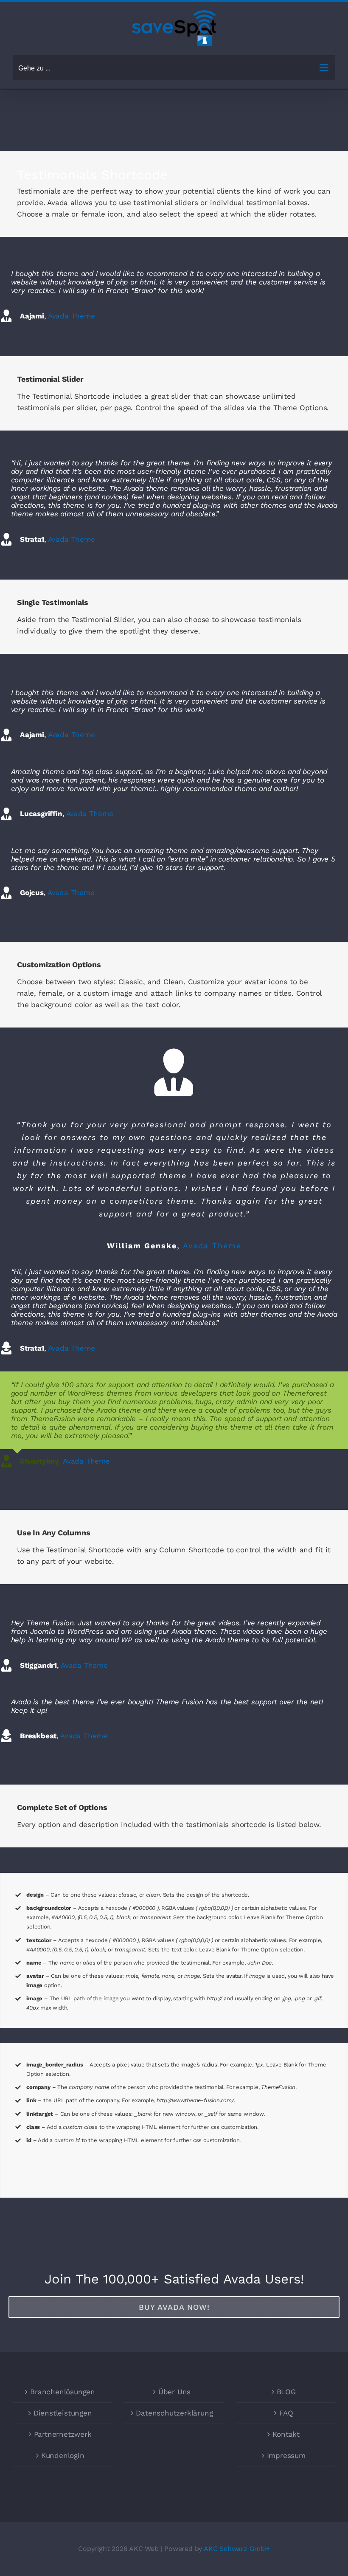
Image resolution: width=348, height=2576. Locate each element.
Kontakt (286, 2434)
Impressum (286, 2455)
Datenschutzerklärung (174, 2413)
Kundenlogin (63, 2455)
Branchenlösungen (63, 2392)
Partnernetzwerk (63, 2434)
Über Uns (174, 2392)
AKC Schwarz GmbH (237, 2548)
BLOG (286, 2392)
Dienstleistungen (63, 2413)
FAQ (286, 2413)
